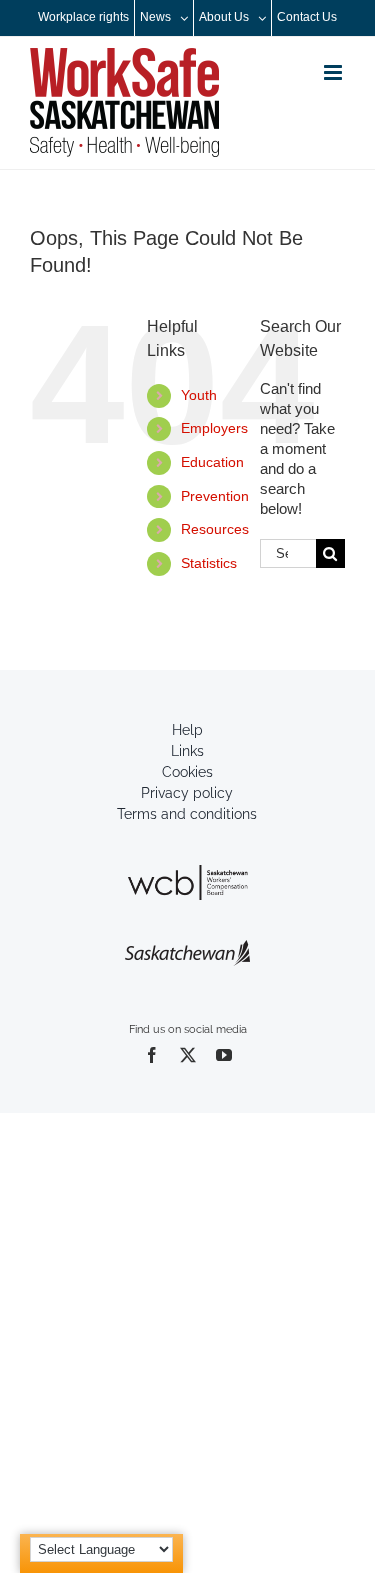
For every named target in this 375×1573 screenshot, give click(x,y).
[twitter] (188, 1055)
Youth (199, 395)
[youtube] (224, 1055)
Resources (215, 529)
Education (212, 462)
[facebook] (152, 1055)
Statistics (209, 563)
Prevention (215, 496)
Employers (214, 428)
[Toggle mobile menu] (334, 72)
